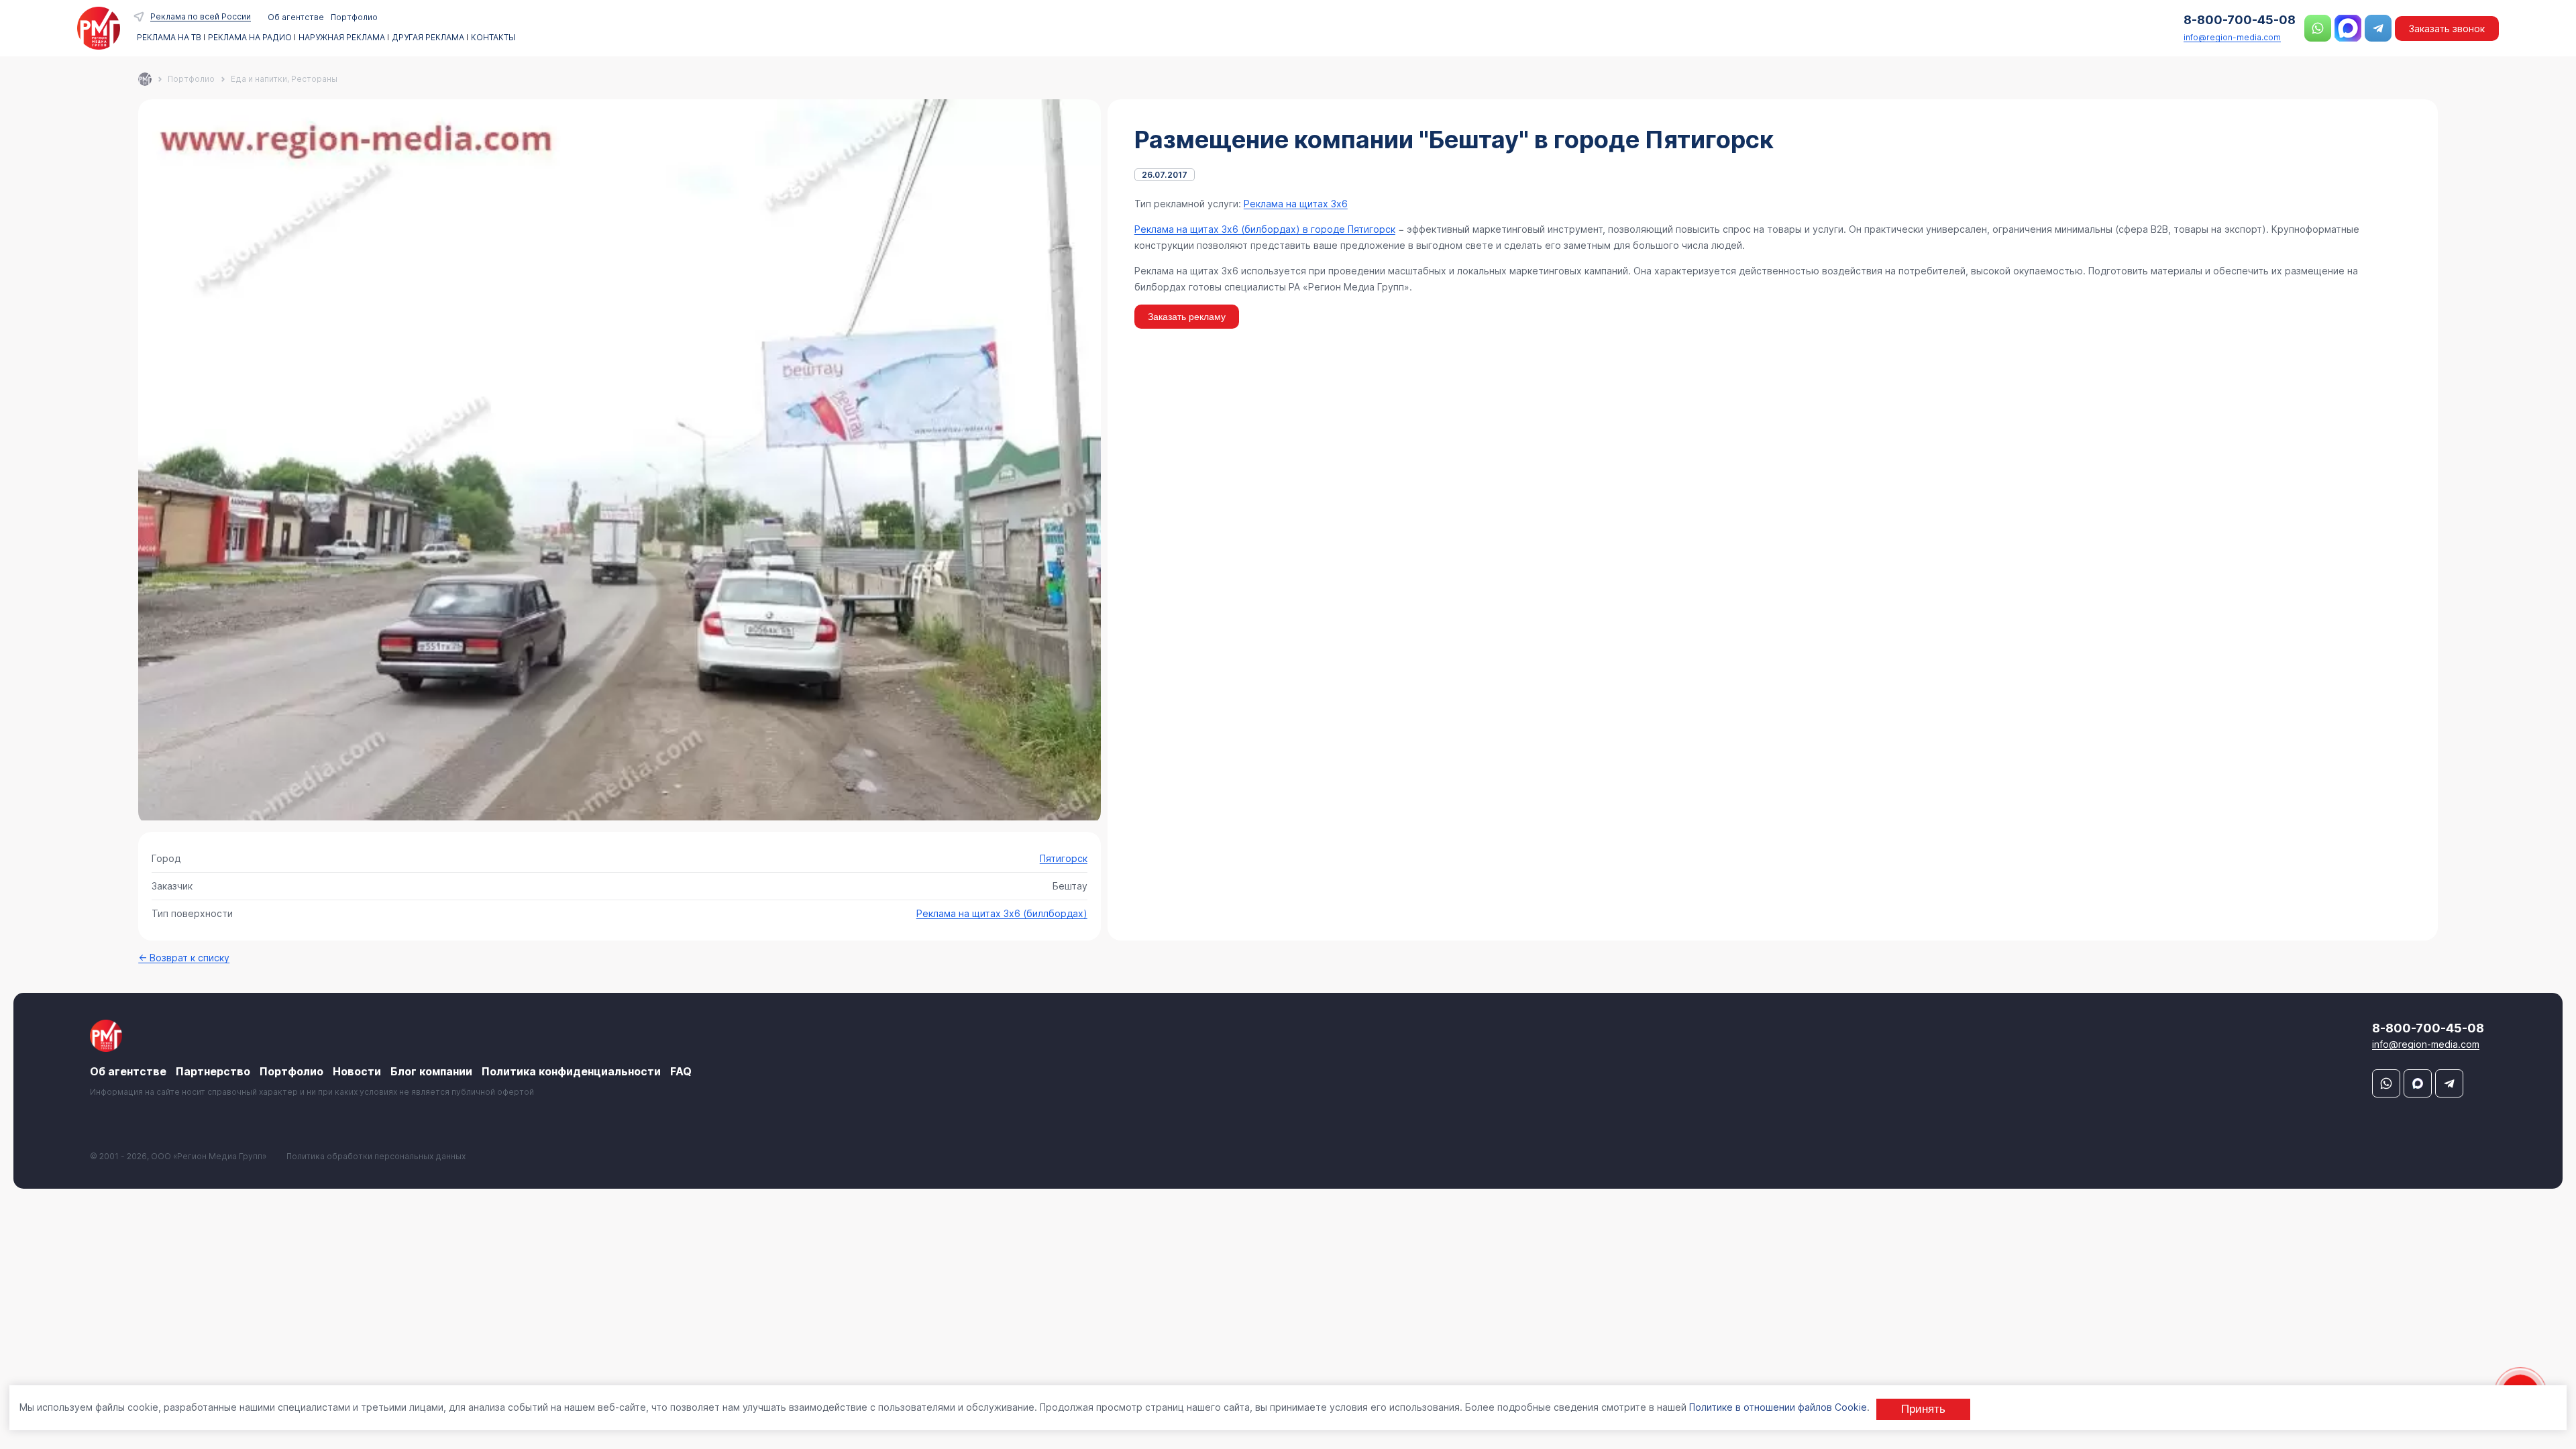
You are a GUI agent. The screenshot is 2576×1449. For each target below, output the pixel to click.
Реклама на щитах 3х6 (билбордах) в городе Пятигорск (1265, 229)
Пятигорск (1064, 858)
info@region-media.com (2232, 37)
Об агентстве (296, 17)
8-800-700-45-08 (2240, 20)
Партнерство (213, 1071)
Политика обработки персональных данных (376, 1156)
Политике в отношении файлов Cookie (1778, 1407)
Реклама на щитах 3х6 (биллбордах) (1002, 913)
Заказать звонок (2447, 29)
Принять (1923, 1409)
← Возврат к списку (184, 958)
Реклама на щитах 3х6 (1296, 204)
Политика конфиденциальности (571, 1071)
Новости (357, 1071)
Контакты (493, 38)
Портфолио (354, 17)
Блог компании (431, 1071)
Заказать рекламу (1187, 317)
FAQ (681, 1071)
